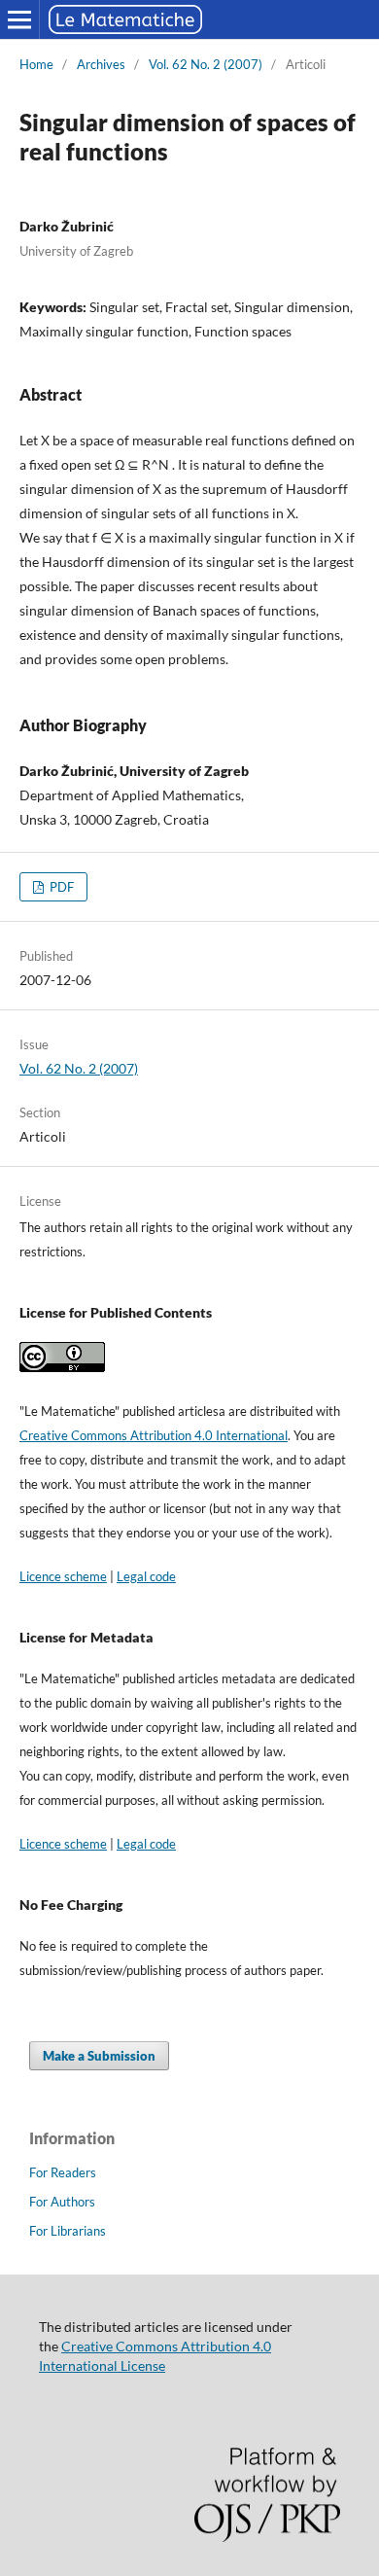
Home (36, 64)
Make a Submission (99, 2056)
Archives (101, 64)
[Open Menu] (19, 19)
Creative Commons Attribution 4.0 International (154, 1435)
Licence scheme (63, 1576)
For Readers (63, 2172)
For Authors (62, 2202)
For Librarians (68, 2231)
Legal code (146, 1576)
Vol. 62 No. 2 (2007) (206, 64)
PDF (60, 887)
